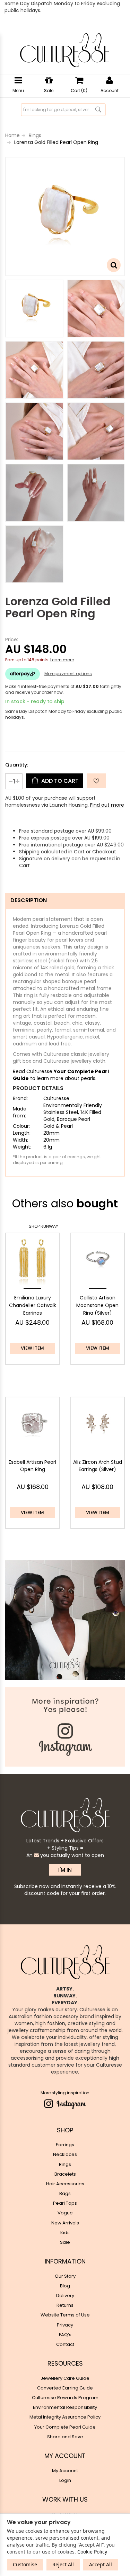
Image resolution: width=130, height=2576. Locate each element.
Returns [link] (65, 2305)
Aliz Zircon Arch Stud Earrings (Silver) (98, 1466)
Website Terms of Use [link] (65, 2315)
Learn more (62, 660)
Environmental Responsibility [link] (65, 2407)
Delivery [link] (65, 2296)
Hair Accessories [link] (65, 2184)
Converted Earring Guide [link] (65, 2388)
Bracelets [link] (65, 2174)
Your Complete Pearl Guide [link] (65, 2427)
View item (32, 1348)
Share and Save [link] (65, 2437)
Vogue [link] (65, 2213)
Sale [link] (65, 2242)
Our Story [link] (65, 2276)
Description (29, 900)
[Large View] (34, 309)
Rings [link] (65, 2164)
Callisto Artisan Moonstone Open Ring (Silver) (97, 1305)
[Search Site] (98, 110)
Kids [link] (65, 2233)
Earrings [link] (65, 2145)
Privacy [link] (65, 2325)
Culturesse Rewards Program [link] (65, 2398)
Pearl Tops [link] (65, 2203)
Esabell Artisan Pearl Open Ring (32, 1466)
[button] (96, 781)
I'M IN (65, 1870)
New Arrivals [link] (65, 2223)
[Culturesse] (64, 50)
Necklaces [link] (65, 2154)
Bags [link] (65, 2193)
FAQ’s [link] (65, 2335)
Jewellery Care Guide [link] (65, 2378)
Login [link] (65, 2480)
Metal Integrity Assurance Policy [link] (65, 2417)
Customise (25, 2564)
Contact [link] (65, 2344)
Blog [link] (65, 2286)
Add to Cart (59, 781)
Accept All (101, 2564)
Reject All (63, 2564)
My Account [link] (65, 2471)
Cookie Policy (92, 2552)
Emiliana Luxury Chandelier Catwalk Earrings (33, 1305)
